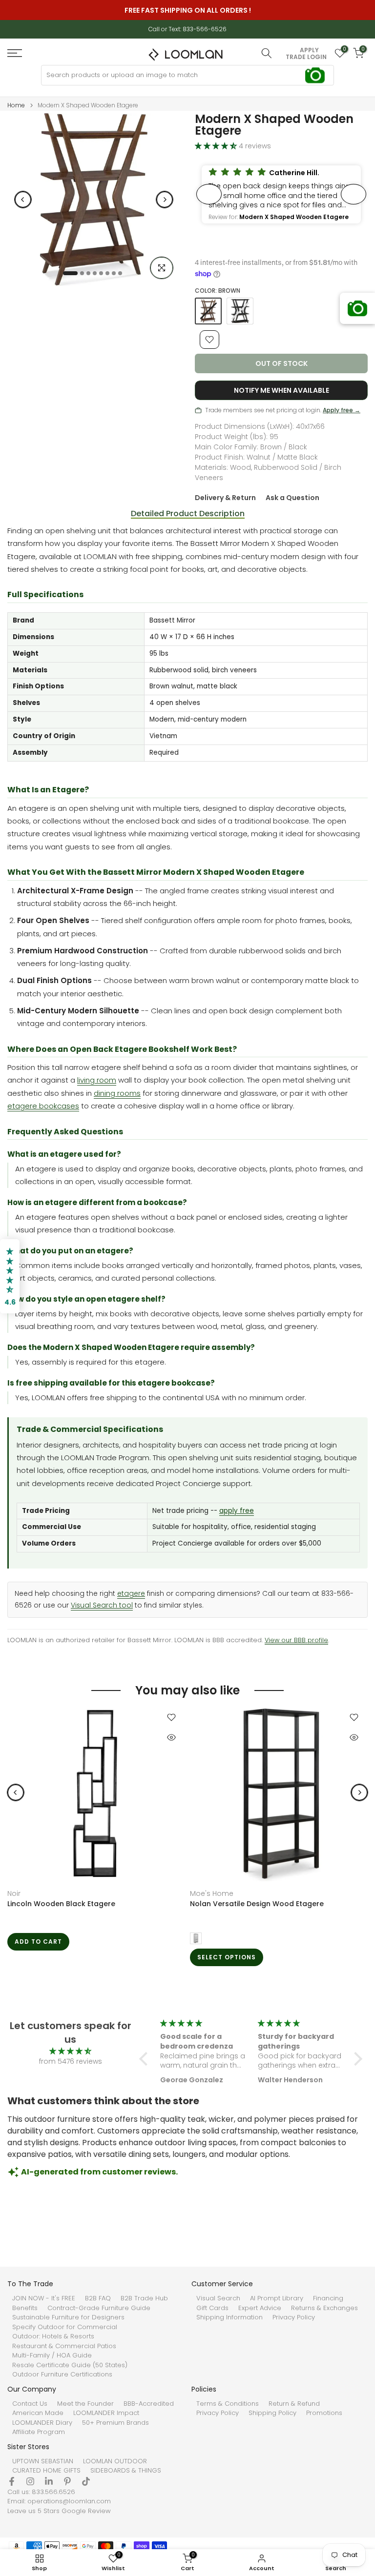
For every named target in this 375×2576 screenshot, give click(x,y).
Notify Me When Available (281, 390)
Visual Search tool (102, 1605)
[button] (281, 194)
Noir (14, 1893)
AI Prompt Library (277, 2298)
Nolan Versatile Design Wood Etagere (257, 1904)
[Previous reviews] (209, 194)
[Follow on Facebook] (12, 2481)
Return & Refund (294, 2404)
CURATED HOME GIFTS (46, 2471)
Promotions (324, 2413)
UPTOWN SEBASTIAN (43, 2461)
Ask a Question (292, 498)
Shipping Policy (272, 2413)
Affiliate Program (39, 2432)
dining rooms (117, 1093)
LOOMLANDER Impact (106, 2413)
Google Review (86, 2511)
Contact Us (30, 2404)
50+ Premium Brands (115, 2423)
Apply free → (342, 410)
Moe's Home (212, 1893)
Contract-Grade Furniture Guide (99, 2308)
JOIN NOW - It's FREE (44, 2298)
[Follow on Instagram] (30, 2481)
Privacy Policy (294, 2317)
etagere (131, 1594)
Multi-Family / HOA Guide (52, 2355)
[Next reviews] (354, 194)
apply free (237, 1511)
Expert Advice (260, 2308)
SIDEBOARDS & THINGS (126, 2471)
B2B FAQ (98, 2298)
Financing (328, 2298)
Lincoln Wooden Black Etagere (61, 1904)
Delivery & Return (225, 498)
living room (97, 1080)
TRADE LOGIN (306, 57)
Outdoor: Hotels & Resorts (53, 2336)
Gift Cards (212, 2308)
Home (16, 105)
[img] (70, 2051)
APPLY (309, 50)
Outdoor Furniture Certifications (62, 2375)
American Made (38, 2413)
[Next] (165, 200)
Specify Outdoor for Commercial (65, 2327)
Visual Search (218, 2298)
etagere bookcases (43, 1106)
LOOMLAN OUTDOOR (115, 2461)
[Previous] (23, 200)
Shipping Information (229, 2317)
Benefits (25, 2308)
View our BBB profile (296, 1640)
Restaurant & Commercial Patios (64, 2346)
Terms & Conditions (228, 2404)
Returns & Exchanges (324, 2308)
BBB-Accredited (149, 2404)
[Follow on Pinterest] (67, 2481)
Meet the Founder (85, 2404)
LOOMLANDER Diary (42, 2423)
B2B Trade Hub (144, 2298)
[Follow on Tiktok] (86, 2481)
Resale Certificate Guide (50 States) (70, 2365)
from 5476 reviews (71, 2061)
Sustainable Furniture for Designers (68, 2317)
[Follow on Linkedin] (49, 2481)
